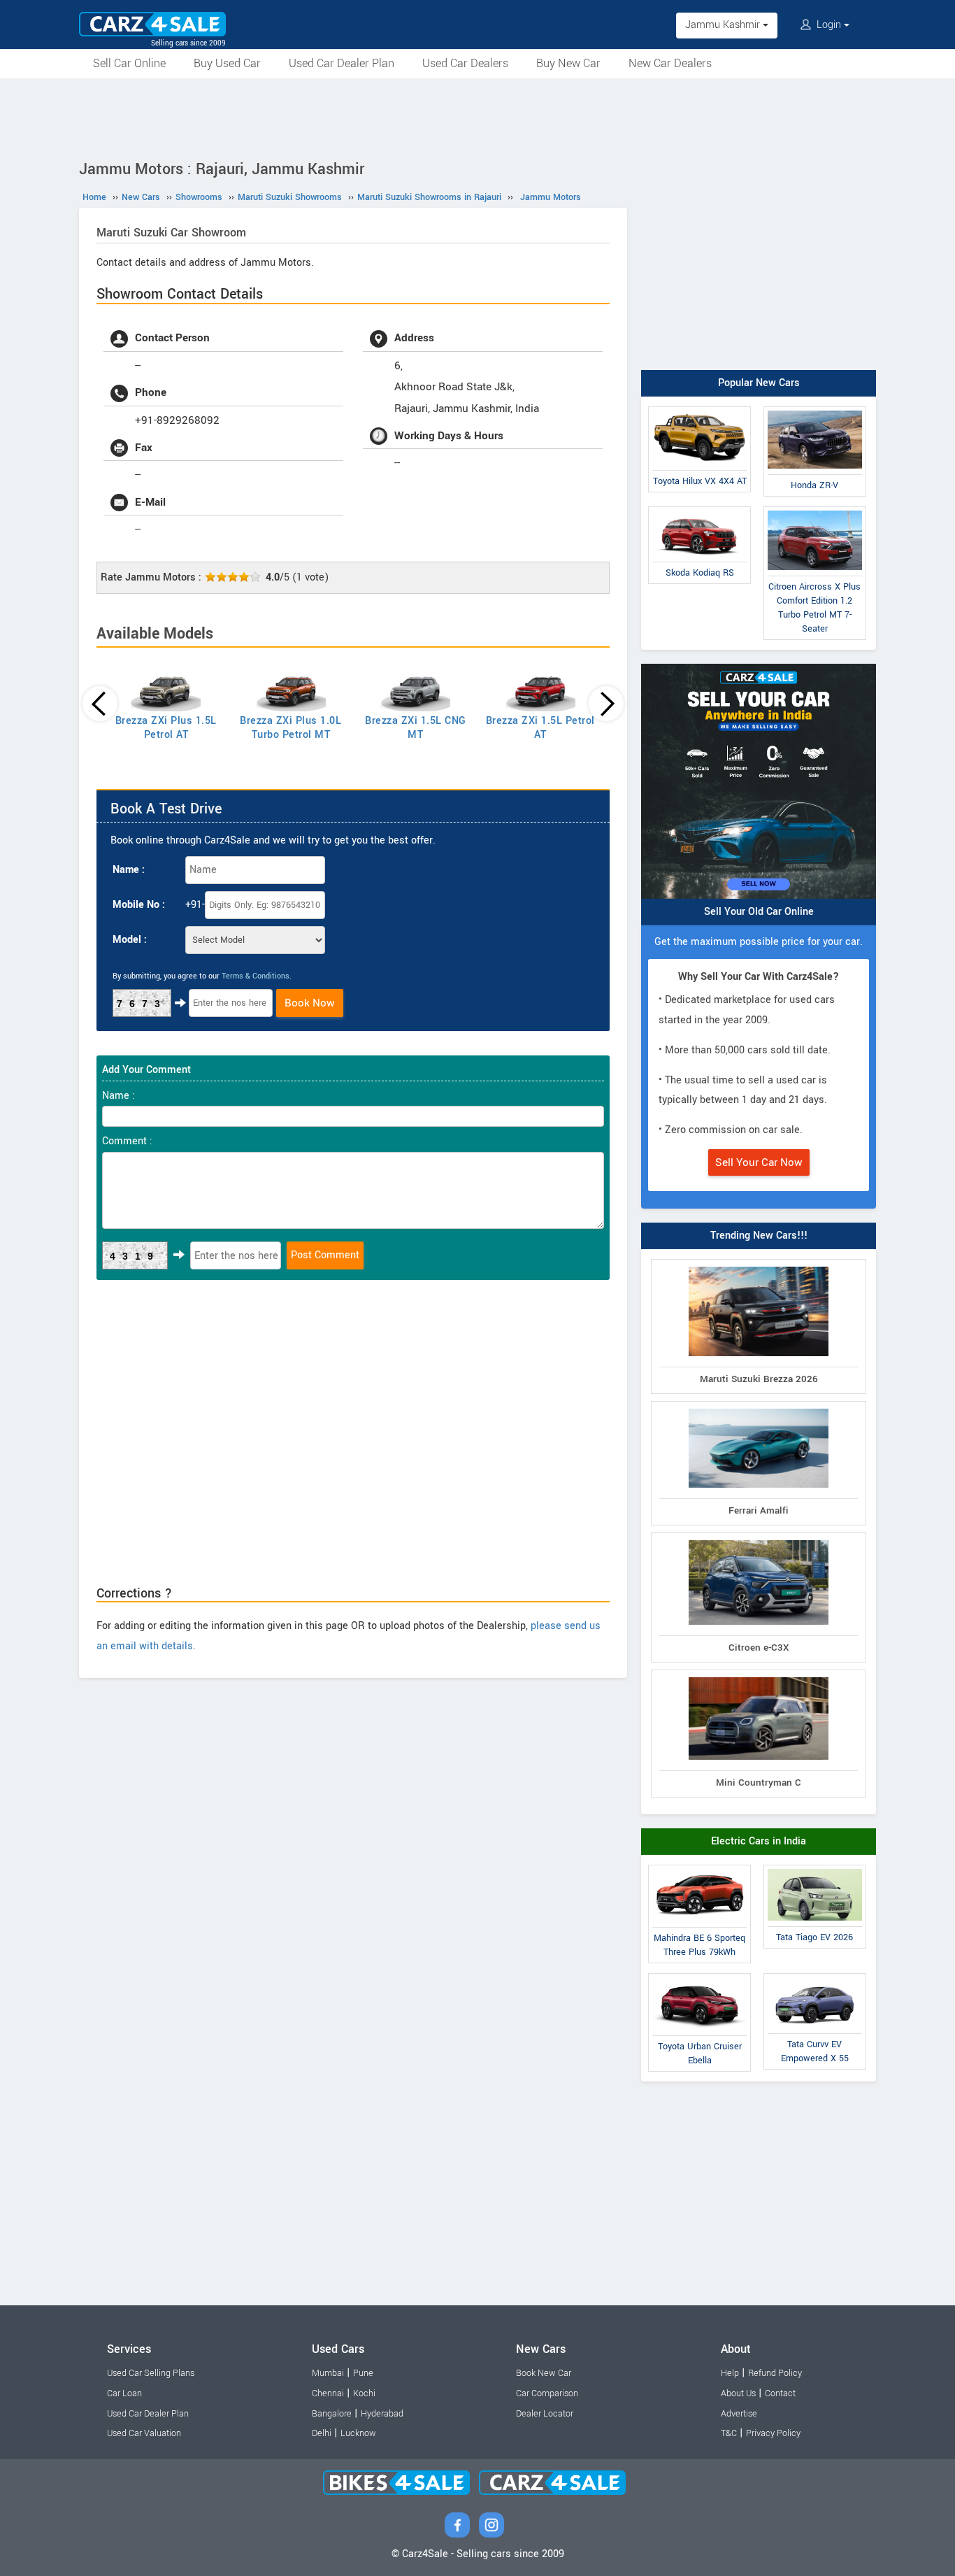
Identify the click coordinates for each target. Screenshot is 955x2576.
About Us (738, 2393)
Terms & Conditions (256, 976)
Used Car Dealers (465, 63)
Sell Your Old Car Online (759, 912)
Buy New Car (568, 63)
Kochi (364, 2393)
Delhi (322, 2433)
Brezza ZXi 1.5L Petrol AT (540, 728)
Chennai (328, 2393)
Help (730, 2373)
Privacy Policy (773, 2433)
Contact (780, 2393)
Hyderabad (382, 2414)
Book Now (310, 1003)
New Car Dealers (670, 63)
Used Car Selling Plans (151, 2373)
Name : (129, 870)
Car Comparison (547, 2393)
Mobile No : (139, 905)
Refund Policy (775, 2373)
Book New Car (544, 2373)
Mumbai (328, 2373)
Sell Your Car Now (759, 1162)
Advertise (739, 2414)
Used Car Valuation (144, 2433)
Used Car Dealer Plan (342, 63)
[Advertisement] (477, 117)
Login (829, 25)
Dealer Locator (545, 2414)
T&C (729, 2433)
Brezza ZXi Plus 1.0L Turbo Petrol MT (290, 728)
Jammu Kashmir (724, 25)
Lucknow (358, 2433)
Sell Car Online (129, 63)
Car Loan (124, 2393)
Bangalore (332, 2414)
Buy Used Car (227, 63)
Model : (130, 940)
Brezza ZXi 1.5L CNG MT (416, 728)
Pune (363, 2373)
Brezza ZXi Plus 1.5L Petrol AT (166, 728)
